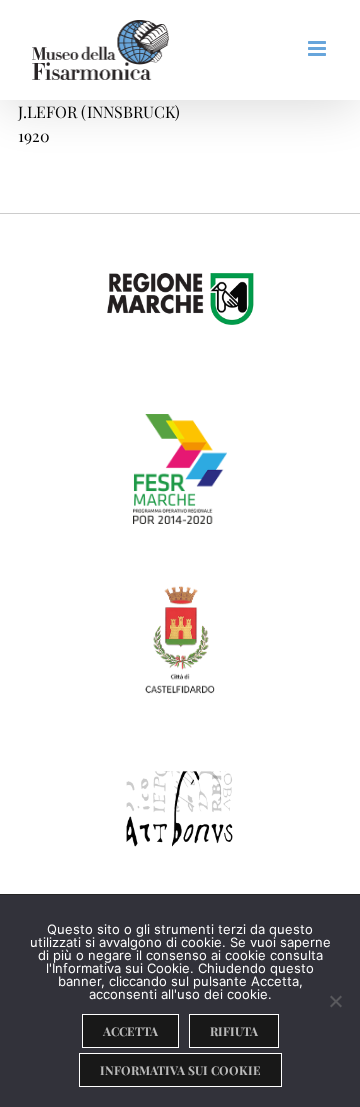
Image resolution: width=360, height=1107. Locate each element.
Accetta (130, 1031)
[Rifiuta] (335, 1001)
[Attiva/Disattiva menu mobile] (318, 48)
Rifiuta (234, 1031)
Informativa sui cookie (180, 1070)
